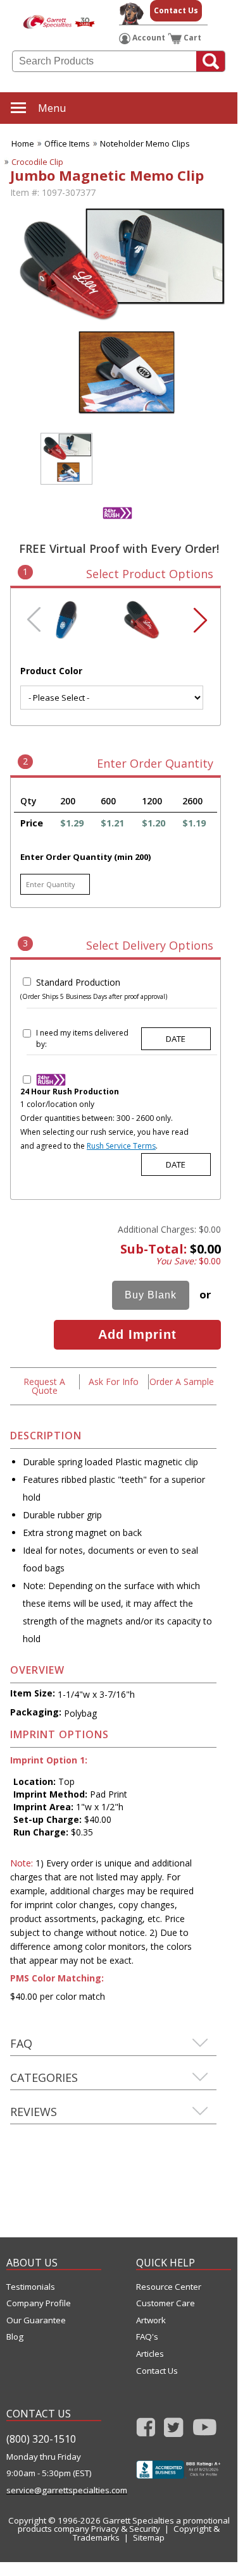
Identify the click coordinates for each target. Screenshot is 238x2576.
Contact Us (176, 10)
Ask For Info (114, 1382)
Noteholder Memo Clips (145, 143)
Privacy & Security (126, 2529)
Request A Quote (44, 1386)
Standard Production (78, 982)
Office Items (67, 143)
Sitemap (149, 2537)
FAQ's (147, 2337)
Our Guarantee (36, 2320)
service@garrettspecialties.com (54, 2490)
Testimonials (31, 2287)
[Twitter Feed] (174, 2431)
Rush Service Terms (121, 1146)
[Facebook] (146, 2431)
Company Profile (39, 2303)
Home (23, 143)
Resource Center (169, 2287)
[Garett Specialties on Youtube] (205, 2431)
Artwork (151, 2320)
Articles (150, 2354)
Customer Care (166, 2303)
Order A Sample (182, 1382)
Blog (15, 2337)
